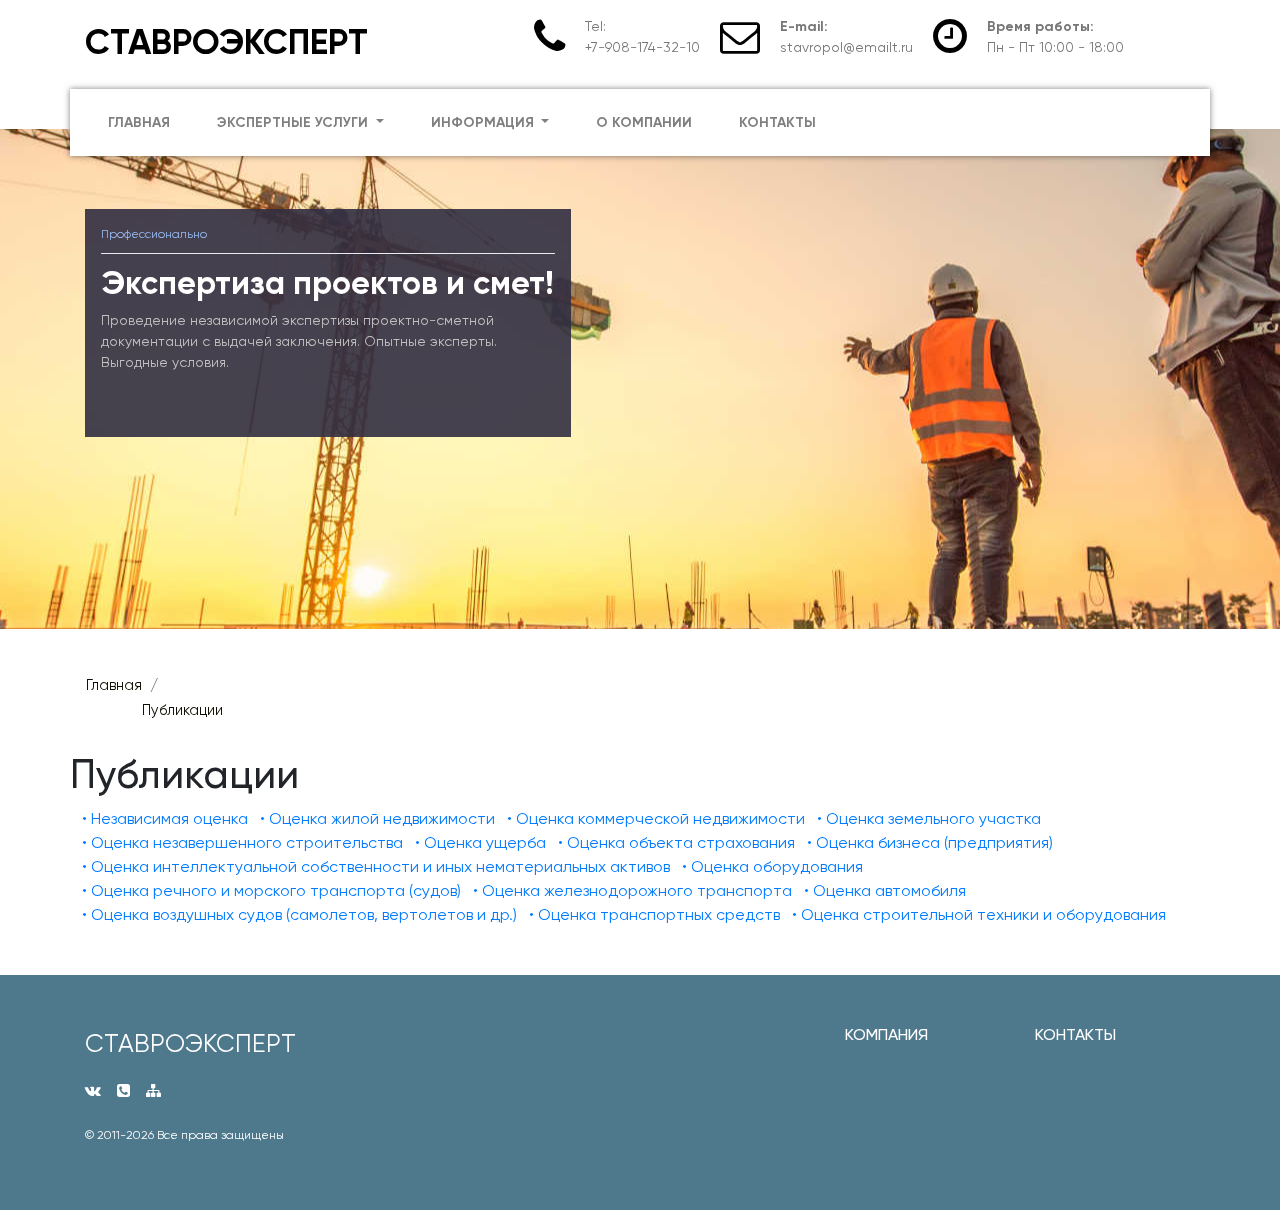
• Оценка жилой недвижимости (377, 818)
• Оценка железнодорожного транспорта (632, 890)
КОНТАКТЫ (1075, 1034)
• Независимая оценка (165, 818)
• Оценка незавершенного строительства (242, 842)
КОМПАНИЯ (886, 1034)
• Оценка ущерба (480, 842)
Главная (114, 685)
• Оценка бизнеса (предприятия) (930, 842)
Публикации (182, 710)
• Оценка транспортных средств (654, 914)
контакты (777, 122)
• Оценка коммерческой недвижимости (656, 818)
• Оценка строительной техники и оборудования (979, 914)
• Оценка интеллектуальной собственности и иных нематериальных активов (376, 866)
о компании (644, 122)
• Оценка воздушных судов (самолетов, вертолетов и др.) (299, 914)
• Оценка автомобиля (885, 890)
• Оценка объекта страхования (676, 842)
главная (139, 122)
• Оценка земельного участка (929, 818)
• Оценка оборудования (772, 866)
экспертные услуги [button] (294, 122)
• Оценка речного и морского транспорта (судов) (271, 890)
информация (484, 122)
